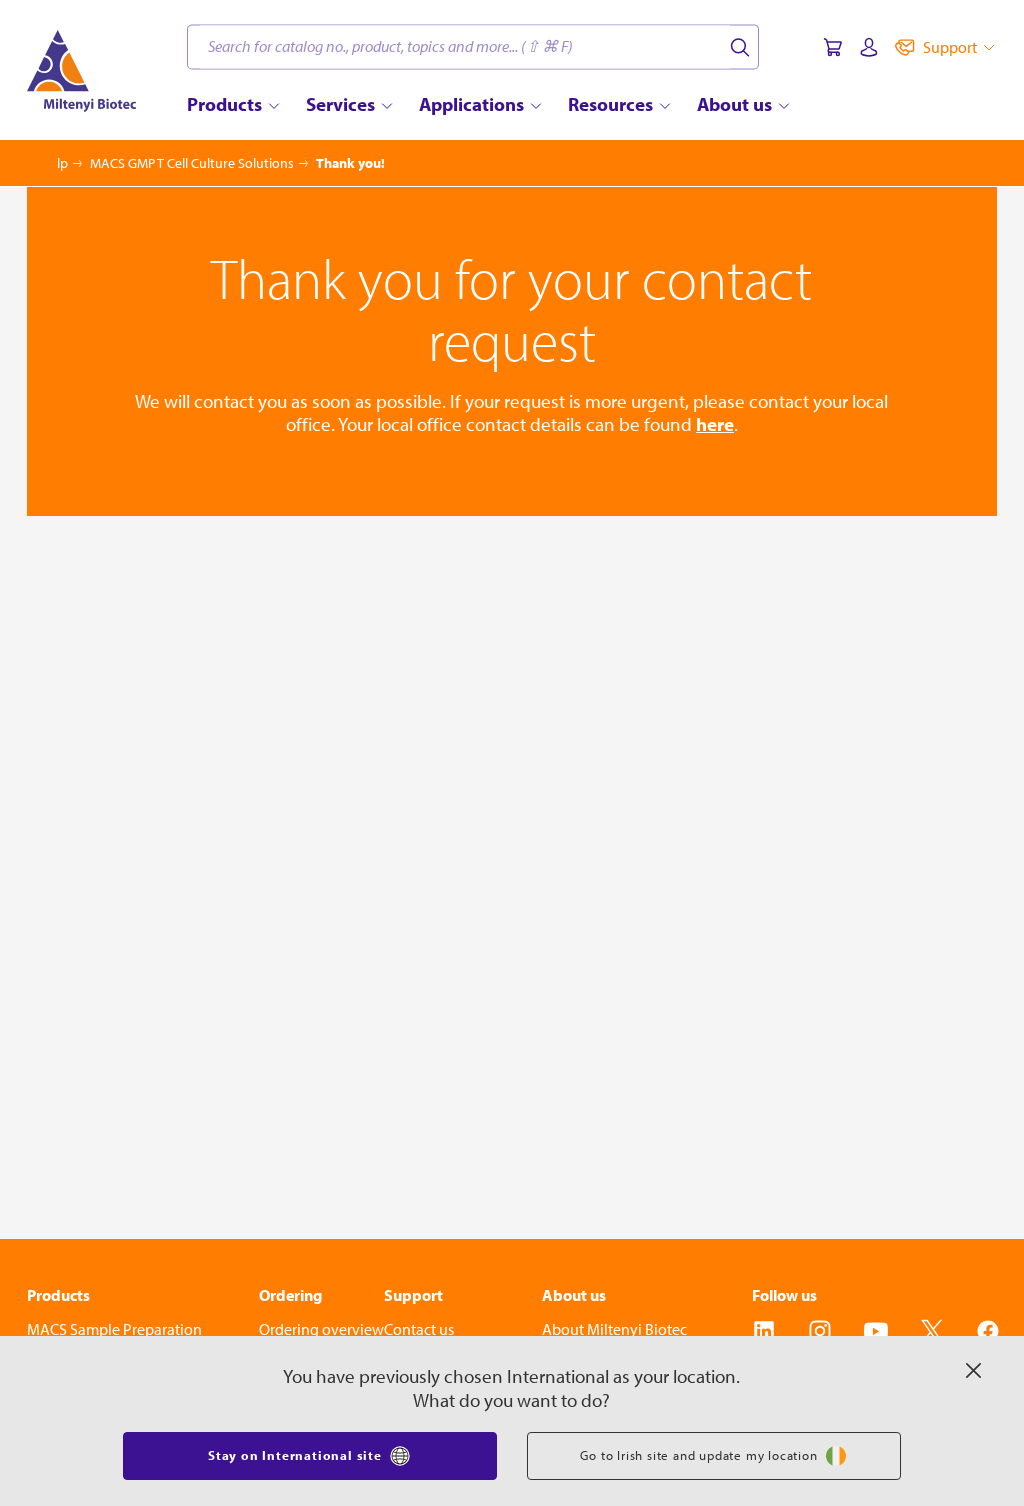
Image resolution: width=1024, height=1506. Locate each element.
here (715, 424)
